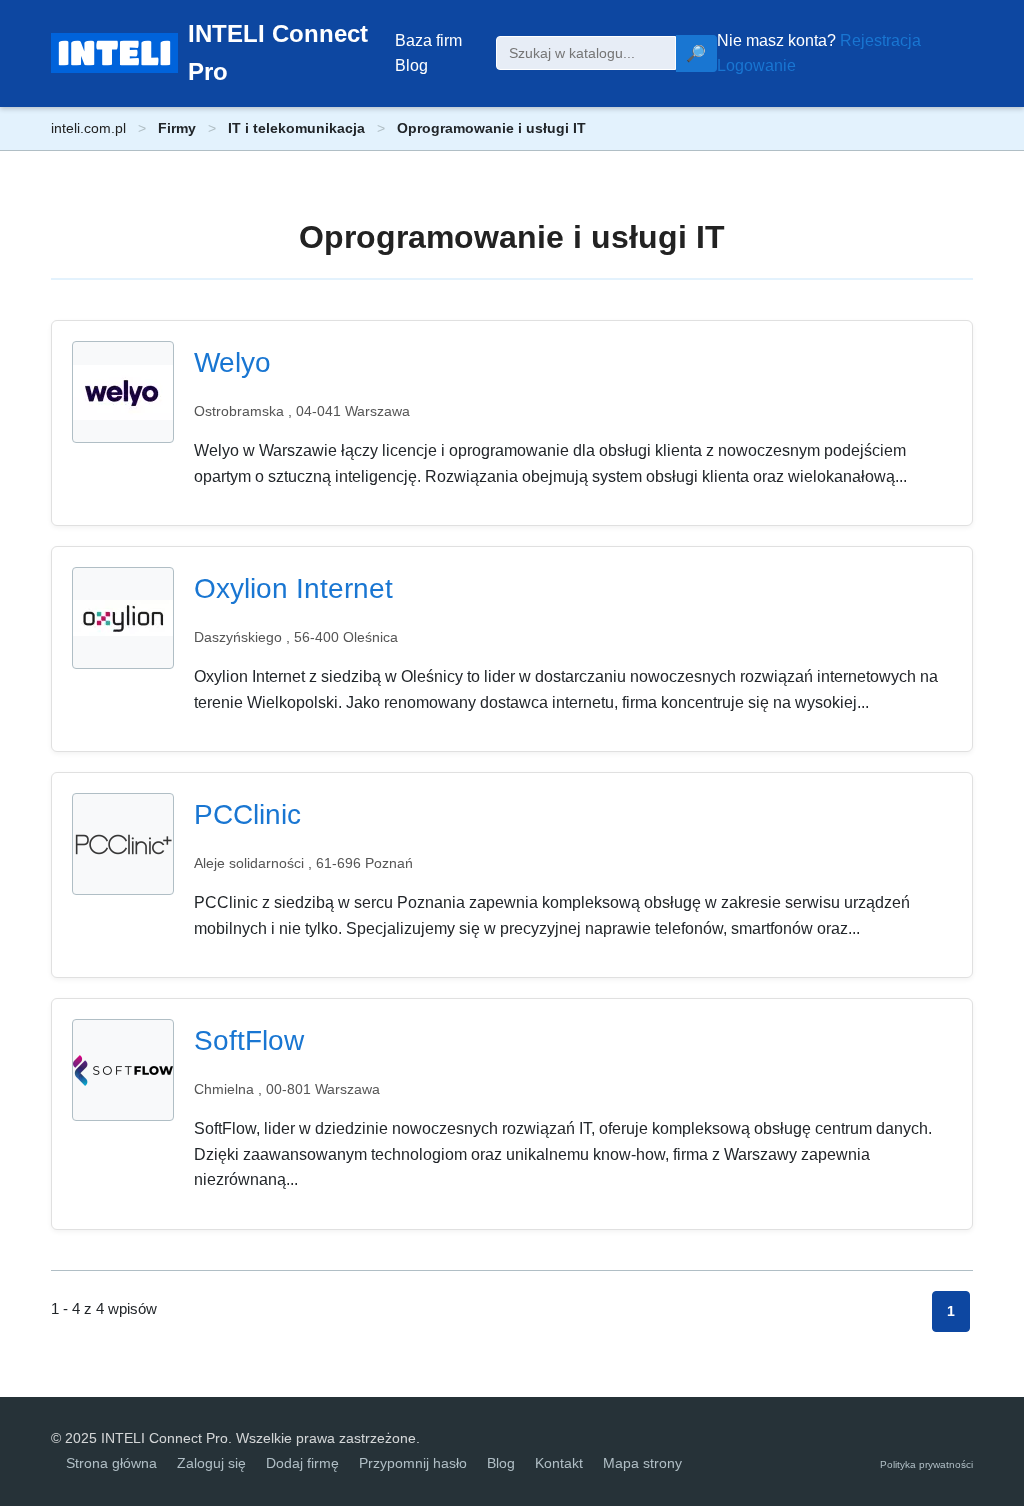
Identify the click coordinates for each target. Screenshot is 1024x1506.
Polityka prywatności (926, 1464)
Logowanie (756, 65)
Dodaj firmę (302, 1463)
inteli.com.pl (88, 128)
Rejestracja (880, 40)
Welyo (232, 362)
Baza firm (428, 40)
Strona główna (111, 1463)
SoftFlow (249, 1040)
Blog (411, 65)
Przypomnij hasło (413, 1463)
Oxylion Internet (293, 588)
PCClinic (247, 814)
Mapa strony (642, 1463)
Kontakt (559, 1463)
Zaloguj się (211, 1463)
